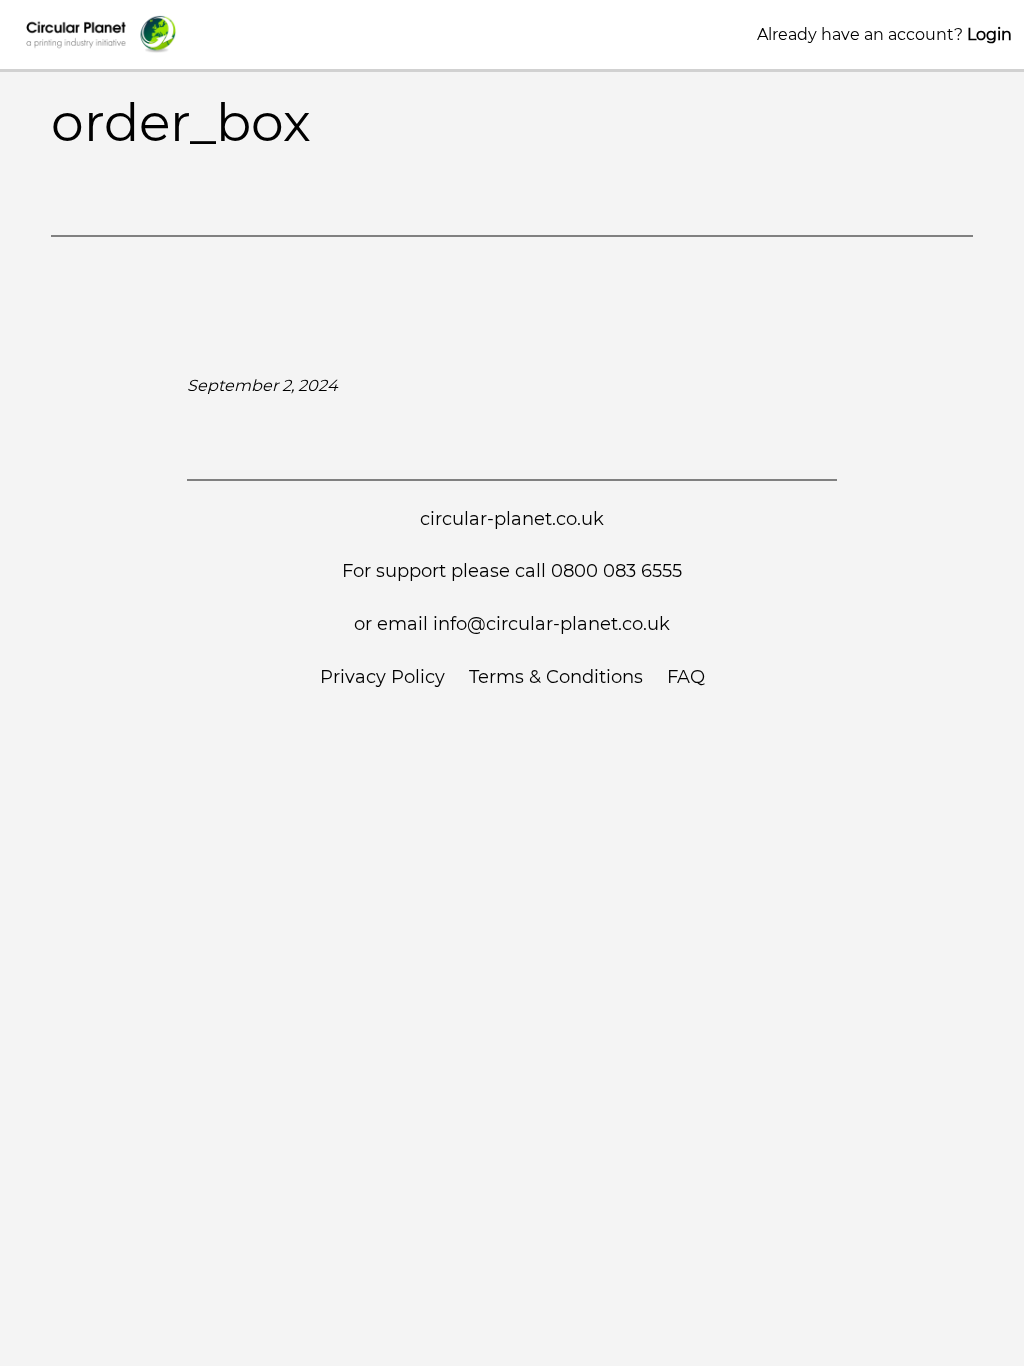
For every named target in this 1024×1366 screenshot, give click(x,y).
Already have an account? (884, 34)
